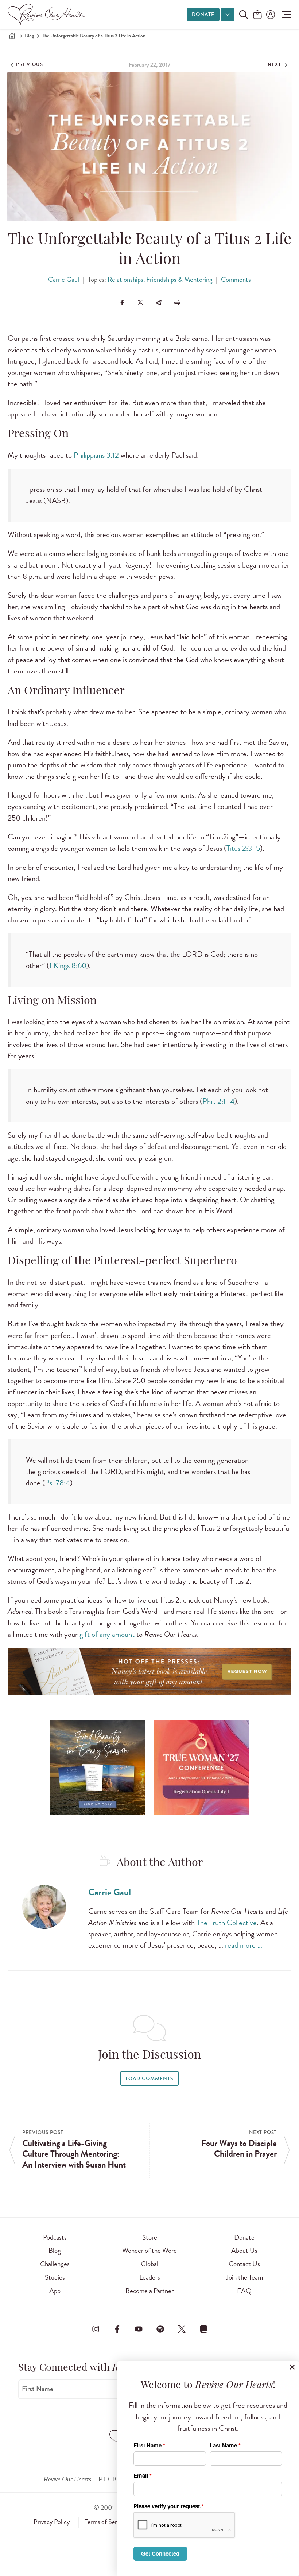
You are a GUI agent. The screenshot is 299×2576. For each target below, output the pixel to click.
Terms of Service (106, 2522)
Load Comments (149, 2079)
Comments (236, 279)
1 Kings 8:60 (68, 965)
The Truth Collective (227, 1923)
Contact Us (244, 2264)
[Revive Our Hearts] (48, 15)
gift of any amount (107, 1634)
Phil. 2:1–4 (218, 1101)
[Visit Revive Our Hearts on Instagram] (96, 2329)
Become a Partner (149, 2291)
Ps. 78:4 (57, 1483)
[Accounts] (270, 15)
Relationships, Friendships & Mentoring (160, 279)
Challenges (55, 2264)
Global (149, 2264)
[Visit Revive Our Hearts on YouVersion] (203, 2329)
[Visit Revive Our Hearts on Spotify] (160, 2329)
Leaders (150, 2277)
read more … (244, 1945)
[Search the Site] (244, 15)
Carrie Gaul (64, 279)
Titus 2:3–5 (243, 848)
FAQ (244, 2291)
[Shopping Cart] (257, 15)
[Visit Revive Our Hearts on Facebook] (117, 2329)
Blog (29, 36)
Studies (55, 2277)
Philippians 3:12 (96, 455)
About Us (244, 2250)
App (55, 2291)
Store (150, 2237)
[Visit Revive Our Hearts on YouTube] (139, 2329)
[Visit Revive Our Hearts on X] (182, 2329)
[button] (285, 15)
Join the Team (244, 2277)
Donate (203, 14)
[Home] (12, 36)
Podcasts (55, 2237)
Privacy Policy (52, 2522)
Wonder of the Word (149, 2250)
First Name (38, 2389)
